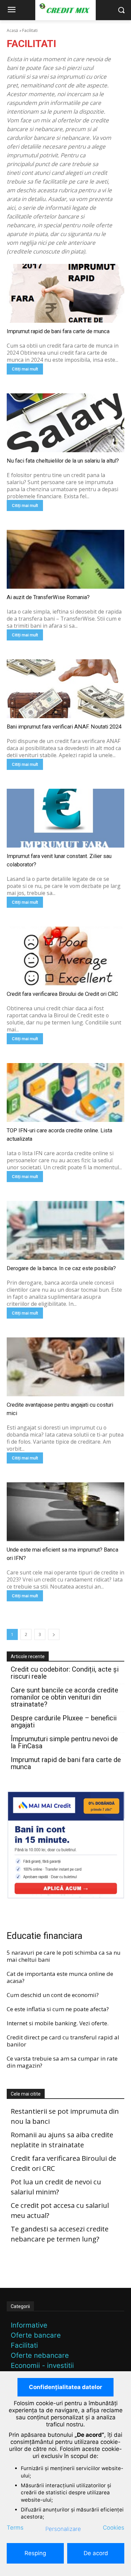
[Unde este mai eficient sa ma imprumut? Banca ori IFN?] (65, 1512)
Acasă (12, 30)
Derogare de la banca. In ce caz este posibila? (61, 1268)
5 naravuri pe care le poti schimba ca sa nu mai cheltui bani (64, 1956)
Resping (35, 2553)
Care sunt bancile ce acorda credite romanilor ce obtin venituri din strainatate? (64, 1697)
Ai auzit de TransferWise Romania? (48, 597)
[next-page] (54, 1634)
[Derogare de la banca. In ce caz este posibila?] (65, 1230)
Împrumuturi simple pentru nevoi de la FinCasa (64, 1743)
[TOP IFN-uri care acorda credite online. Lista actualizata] (65, 1092)
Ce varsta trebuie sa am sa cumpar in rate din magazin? (62, 2062)
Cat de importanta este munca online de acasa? (60, 1977)
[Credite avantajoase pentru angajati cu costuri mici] (65, 1367)
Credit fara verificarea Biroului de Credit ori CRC (62, 994)
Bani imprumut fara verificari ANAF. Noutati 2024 (64, 727)
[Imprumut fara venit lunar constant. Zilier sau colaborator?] (65, 818)
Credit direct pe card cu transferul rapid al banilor (63, 2041)
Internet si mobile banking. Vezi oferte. (58, 2023)
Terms (15, 2528)
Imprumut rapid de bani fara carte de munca (58, 331)
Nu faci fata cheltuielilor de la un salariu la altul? (63, 461)
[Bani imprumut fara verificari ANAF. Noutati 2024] (65, 689)
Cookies (114, 2528)
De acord (96, 2553)
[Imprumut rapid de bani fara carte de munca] (65, 293)
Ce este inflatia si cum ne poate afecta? (58, 2009)
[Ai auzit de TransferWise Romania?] (65, 559)
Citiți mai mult (25, 369)
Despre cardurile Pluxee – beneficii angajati (64, 1722)
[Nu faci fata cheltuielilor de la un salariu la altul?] (65, 423)
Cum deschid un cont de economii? (53, 1995)
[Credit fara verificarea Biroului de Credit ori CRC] (65, 956)
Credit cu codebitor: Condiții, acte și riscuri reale (65, 1673)
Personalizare (63, 2529)
